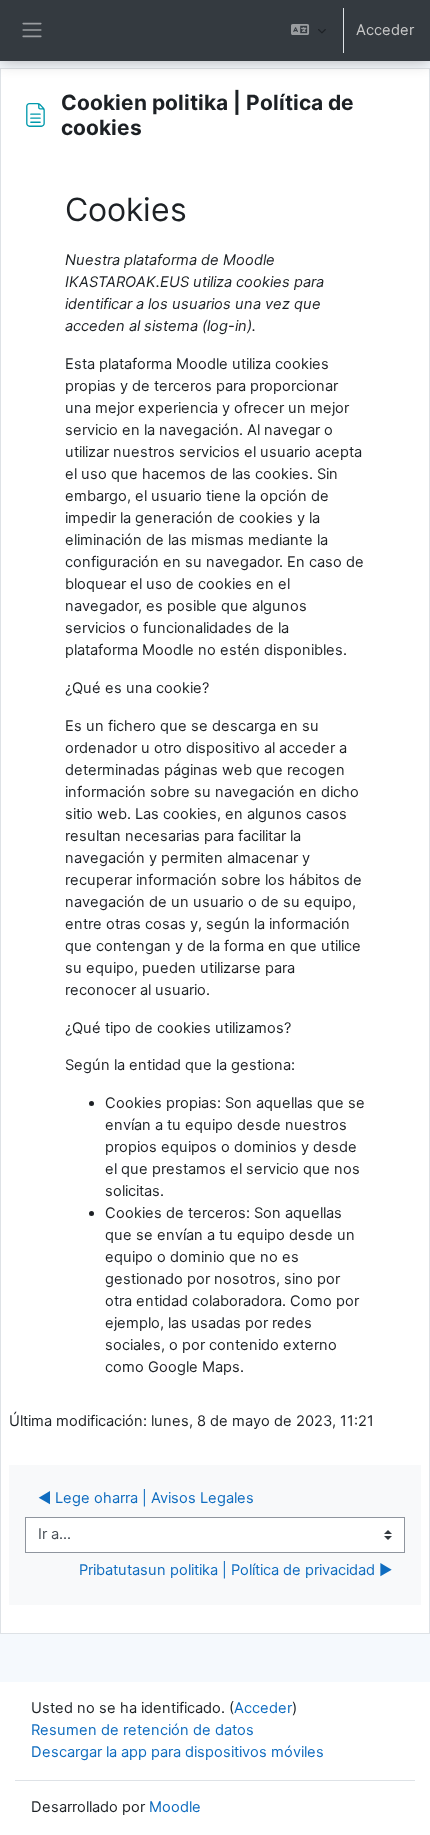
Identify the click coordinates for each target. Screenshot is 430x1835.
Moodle (175, 1807)
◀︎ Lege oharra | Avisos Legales (146, 1498)
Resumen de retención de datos (142, 1730)
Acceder (385, 30)
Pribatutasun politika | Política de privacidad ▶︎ (235, 1570)
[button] (308, 30)
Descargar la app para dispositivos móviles (177, 1752)
